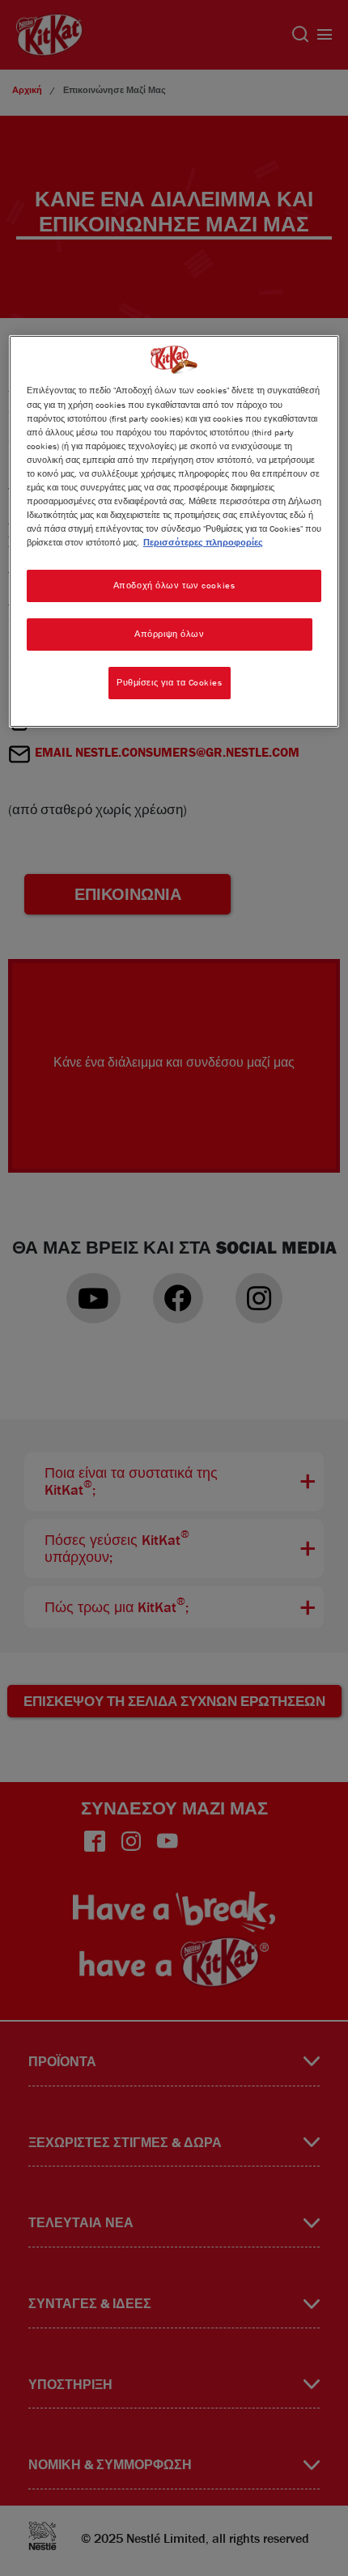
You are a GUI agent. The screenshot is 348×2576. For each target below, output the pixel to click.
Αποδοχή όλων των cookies (174, 585)
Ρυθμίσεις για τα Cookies (170, 682)
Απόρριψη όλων (169, 634)
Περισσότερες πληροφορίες (203, 542)
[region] (174, 531)
